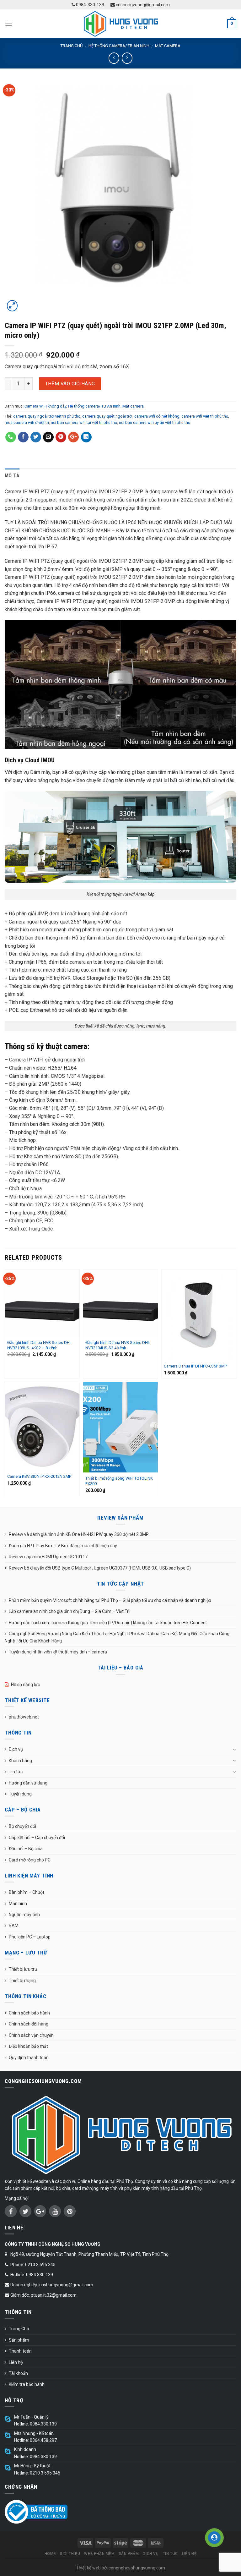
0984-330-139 (90, 5)
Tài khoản (18, 2373)
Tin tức (16, 1772)
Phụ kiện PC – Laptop (30, 1937)
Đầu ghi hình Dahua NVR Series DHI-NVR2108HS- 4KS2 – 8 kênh (40, 1345)
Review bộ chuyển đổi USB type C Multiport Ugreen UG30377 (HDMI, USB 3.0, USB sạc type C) (100, 1568)
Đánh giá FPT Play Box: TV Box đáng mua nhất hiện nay (63, 1546)
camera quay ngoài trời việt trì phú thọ (47, 416)
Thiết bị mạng (22, 1981)
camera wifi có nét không (157, 416)
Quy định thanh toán (29, 2058)
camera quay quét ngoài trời (107, 416)
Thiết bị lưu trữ (23, 1969)
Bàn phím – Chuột (27, 1892)
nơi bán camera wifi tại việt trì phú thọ (84, 422)
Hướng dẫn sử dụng (28, 1783)
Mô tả (12, 476)
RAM (14, 1926)
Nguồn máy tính (24, 1915)
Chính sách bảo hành (29, 2013)
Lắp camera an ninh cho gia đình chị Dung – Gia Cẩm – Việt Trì (69, 1611)
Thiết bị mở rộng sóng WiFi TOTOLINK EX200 (119, 1481)
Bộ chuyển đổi (22, 1826)
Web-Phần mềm (99, 2554)
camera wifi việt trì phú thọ (205, 416)
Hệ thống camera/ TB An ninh (119, 46)
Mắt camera (168, 46)
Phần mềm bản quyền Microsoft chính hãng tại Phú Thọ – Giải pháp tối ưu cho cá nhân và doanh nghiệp (110, 1600)
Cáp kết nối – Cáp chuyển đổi (37, 1838)
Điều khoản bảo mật (28, 2046)
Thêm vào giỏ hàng (70, 384)
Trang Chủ (19, 2329)
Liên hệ (16, 2362)
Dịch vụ (16, 1749)
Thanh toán (20, 2351)
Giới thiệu (70, 2554)
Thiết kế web (88, 2568)
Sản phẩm (19, 2340)
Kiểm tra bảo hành (27, 2384)
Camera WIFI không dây (45, 406)
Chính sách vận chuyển (31, 2035)
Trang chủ (72, 46)
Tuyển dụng (20, 1794)
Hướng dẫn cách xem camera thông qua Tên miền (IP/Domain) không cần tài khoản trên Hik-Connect (108, 1623)
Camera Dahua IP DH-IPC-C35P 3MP (195, 1366)
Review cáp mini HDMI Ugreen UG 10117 (48, 1557)
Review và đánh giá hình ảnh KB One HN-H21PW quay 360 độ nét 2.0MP (79, 1534)
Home (50, 2554)
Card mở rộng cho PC (30, 1860)
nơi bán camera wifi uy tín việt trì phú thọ (155, 422)
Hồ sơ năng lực (25, 1685)
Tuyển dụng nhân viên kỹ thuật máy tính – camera (58, 1652)
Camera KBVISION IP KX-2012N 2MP (39, 1476)
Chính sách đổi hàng (29, 2024)
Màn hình (18, 1904)
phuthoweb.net (24, 1717)
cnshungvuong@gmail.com (142, 5)
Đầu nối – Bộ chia (26, 1849)
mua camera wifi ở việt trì (27, 422)
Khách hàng (20, 1761)
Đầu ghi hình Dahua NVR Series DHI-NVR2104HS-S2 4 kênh (118, 1345)
